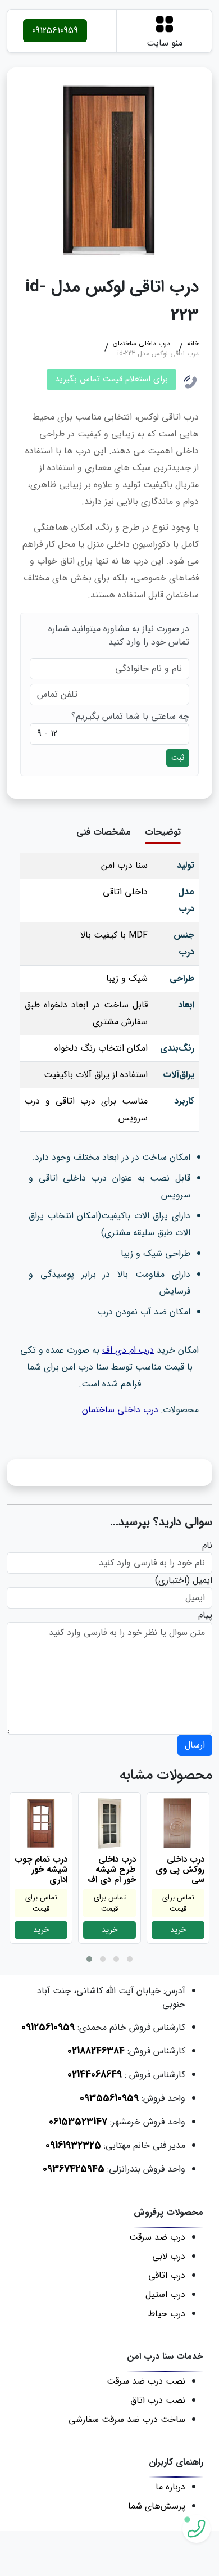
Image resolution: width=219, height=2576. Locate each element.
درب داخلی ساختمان (120, 1410)
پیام (205, 1615)
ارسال (195, 1745)
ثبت (178, 758)
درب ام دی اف (128, 1350)
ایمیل (202, 1580)
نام (207, 1546)
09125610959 (55, 31)
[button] (89, 1959)
